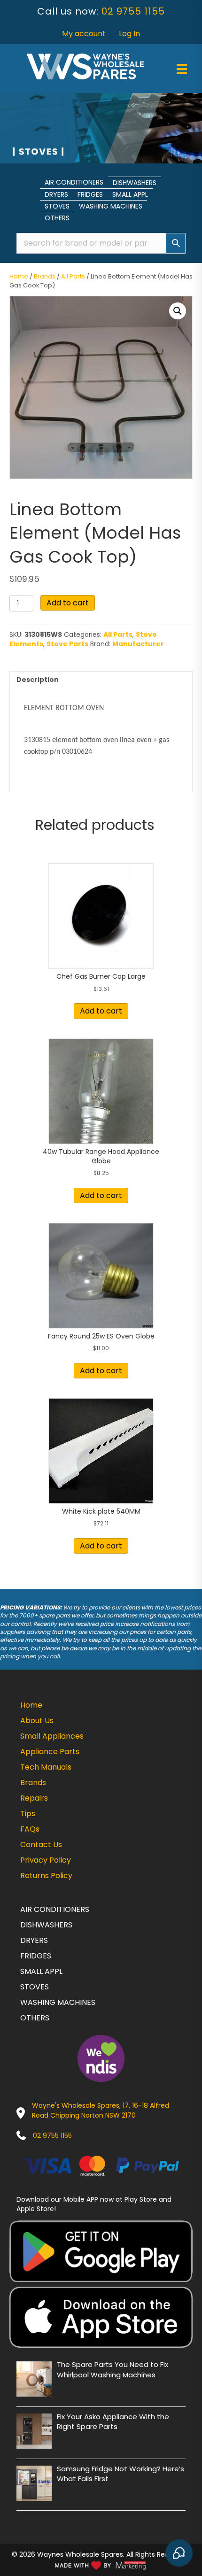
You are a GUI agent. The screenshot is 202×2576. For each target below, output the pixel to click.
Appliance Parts (50, 1752)
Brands (45, 276)
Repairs (34, 1798)
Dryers (56, 194)
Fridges (90, 194)
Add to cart (68, 603)
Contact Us (41, 1845)
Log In (129, 34)
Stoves (57, 206)
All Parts (73, 276)
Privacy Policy (46, 1860)
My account (84, 34)
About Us (37, 1721)
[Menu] (182, 69)
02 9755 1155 (133, 11)
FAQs (30, 1829)
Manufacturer (138, 644)
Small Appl (130, 194)
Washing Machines (111, 206)
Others (57, 218)
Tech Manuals (46, 1767)
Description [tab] (38, 680)
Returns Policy (46, 1876)
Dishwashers (135, 183)
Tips (28, 1814)
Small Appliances (52, 1736)
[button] (178, 311)
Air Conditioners (74, 182)
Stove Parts (67, 644)
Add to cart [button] (101, 1011)
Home (19, 276)
